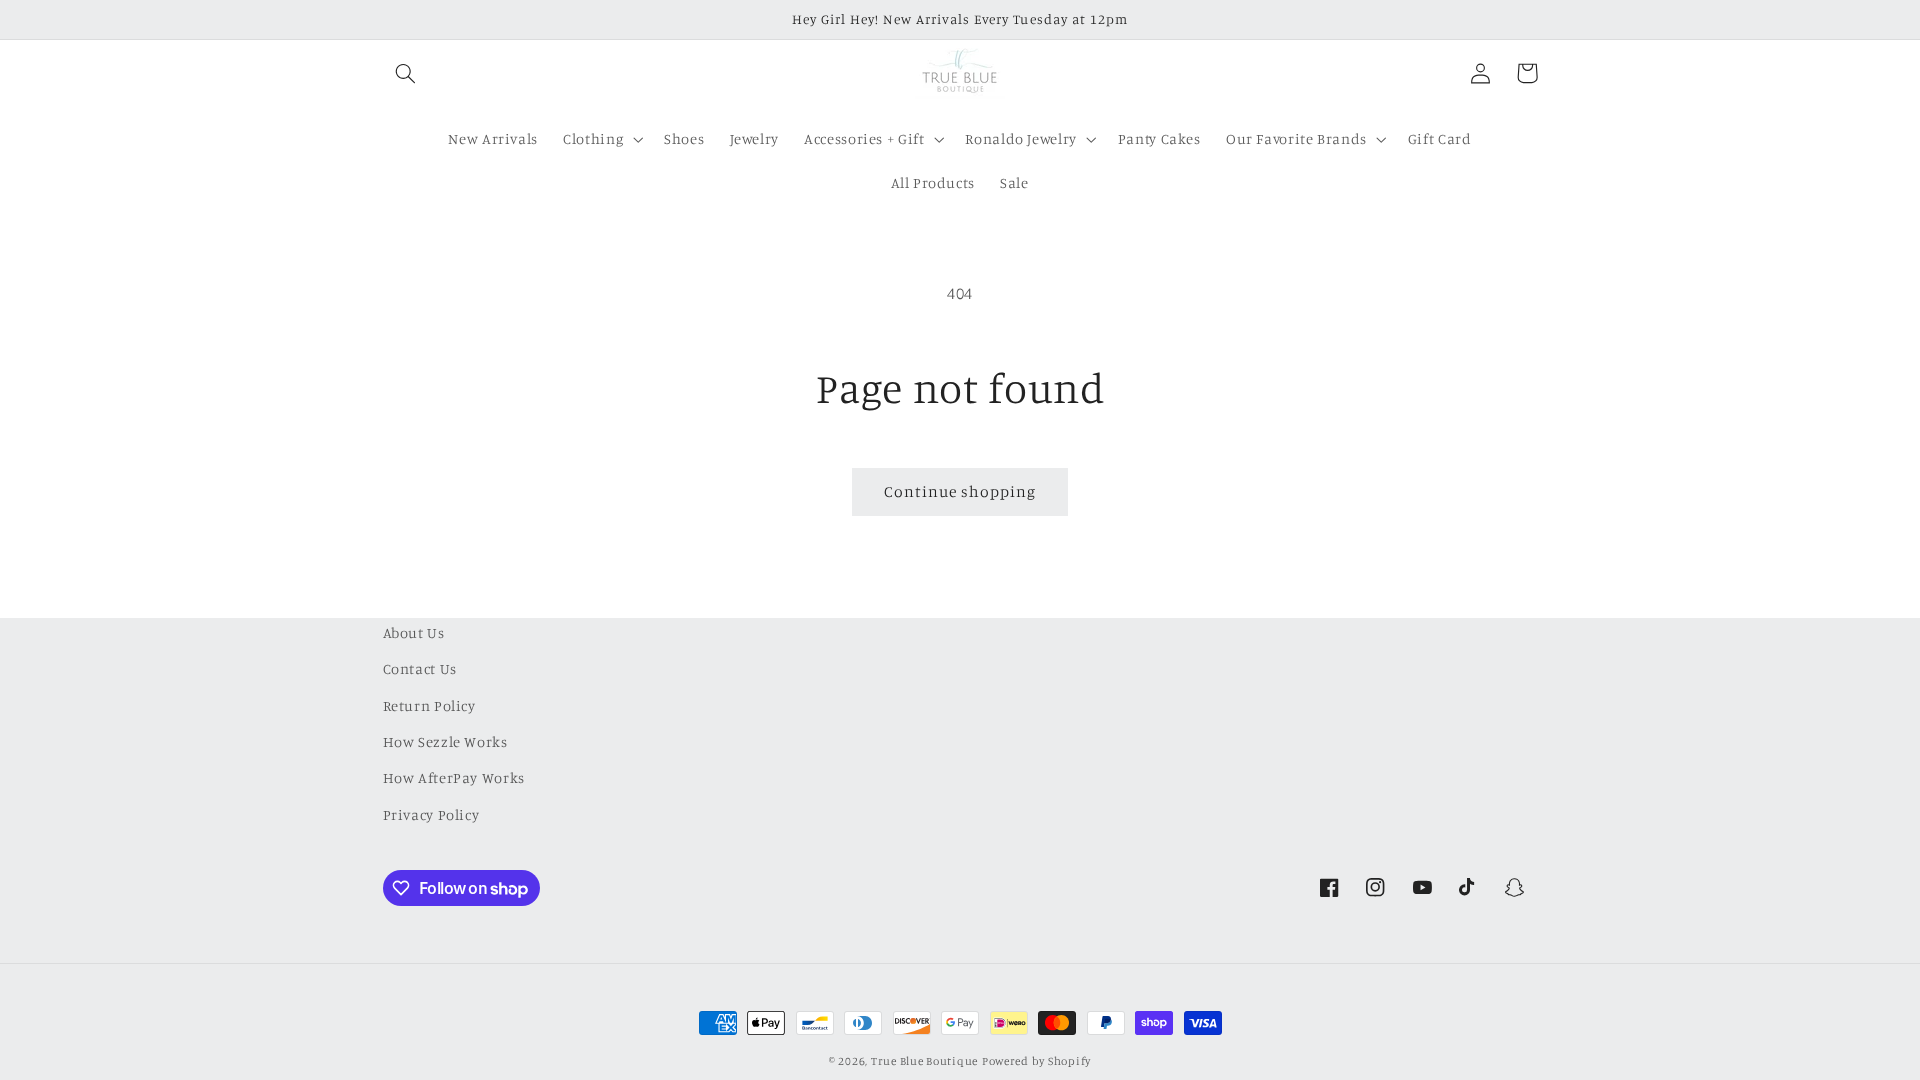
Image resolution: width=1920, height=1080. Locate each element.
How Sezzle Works (445, 741)
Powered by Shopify (1036, 1061)
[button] (406, 73)
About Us (414, 632)
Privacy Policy (431, 814)
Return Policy (429, 705)
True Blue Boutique (924, 1061)
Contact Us (420, 668)
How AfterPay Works (454, 777)
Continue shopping (960, 491)
